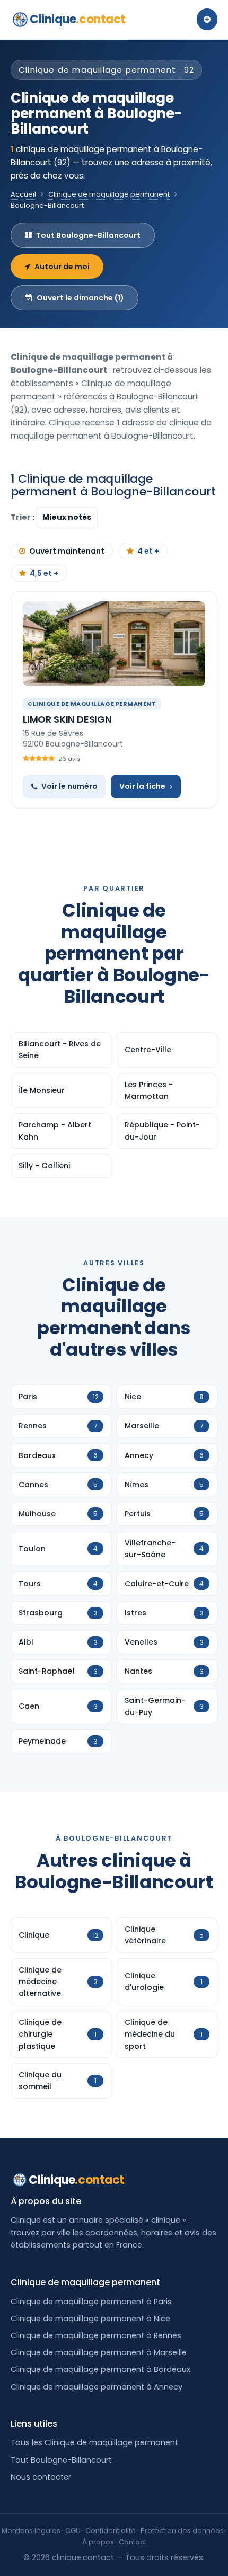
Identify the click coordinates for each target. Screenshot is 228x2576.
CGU (73, 2531)
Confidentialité (111, 2531)
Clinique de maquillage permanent (109, 194)
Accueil (23, 194)
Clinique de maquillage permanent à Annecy (97, 2387)
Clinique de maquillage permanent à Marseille (99, 2352)
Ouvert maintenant (67, 551)
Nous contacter (41, 2477)
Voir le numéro (69, 786)
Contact (133, 2542)
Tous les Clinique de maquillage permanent (94, 2442)
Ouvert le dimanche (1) (80, 298)
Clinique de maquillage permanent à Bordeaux (100, 2369)
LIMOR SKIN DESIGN (67, 719)
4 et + (148, 551)
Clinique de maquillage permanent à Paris (91, 2302)
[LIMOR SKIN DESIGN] (114, 644)
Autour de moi (62, 267)
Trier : (23, 517)
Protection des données (182, 2531)
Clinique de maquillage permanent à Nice (90, 2319)
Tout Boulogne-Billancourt (88, 235)
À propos (98, 2542)
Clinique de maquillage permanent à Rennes (96, 2335)
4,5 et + (44, 573)
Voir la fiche (142, 786)
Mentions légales (31, 2531)
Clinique (78, 19)
